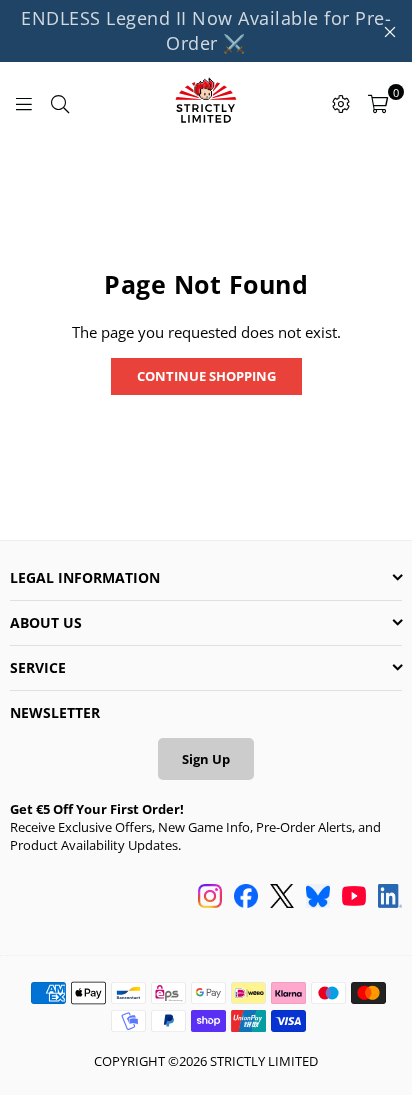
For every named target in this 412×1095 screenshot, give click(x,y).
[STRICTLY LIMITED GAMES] (206, 102)
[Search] (60, 102)
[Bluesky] (318, 898)
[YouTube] (354, 898)
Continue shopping (206, 376)
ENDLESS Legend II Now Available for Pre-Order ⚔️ (206, 30)
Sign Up (206, 759)
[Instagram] (210, 898)
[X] (282, 898)
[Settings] (341, 102)
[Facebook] (246, 898)
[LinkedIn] (390, 898)
